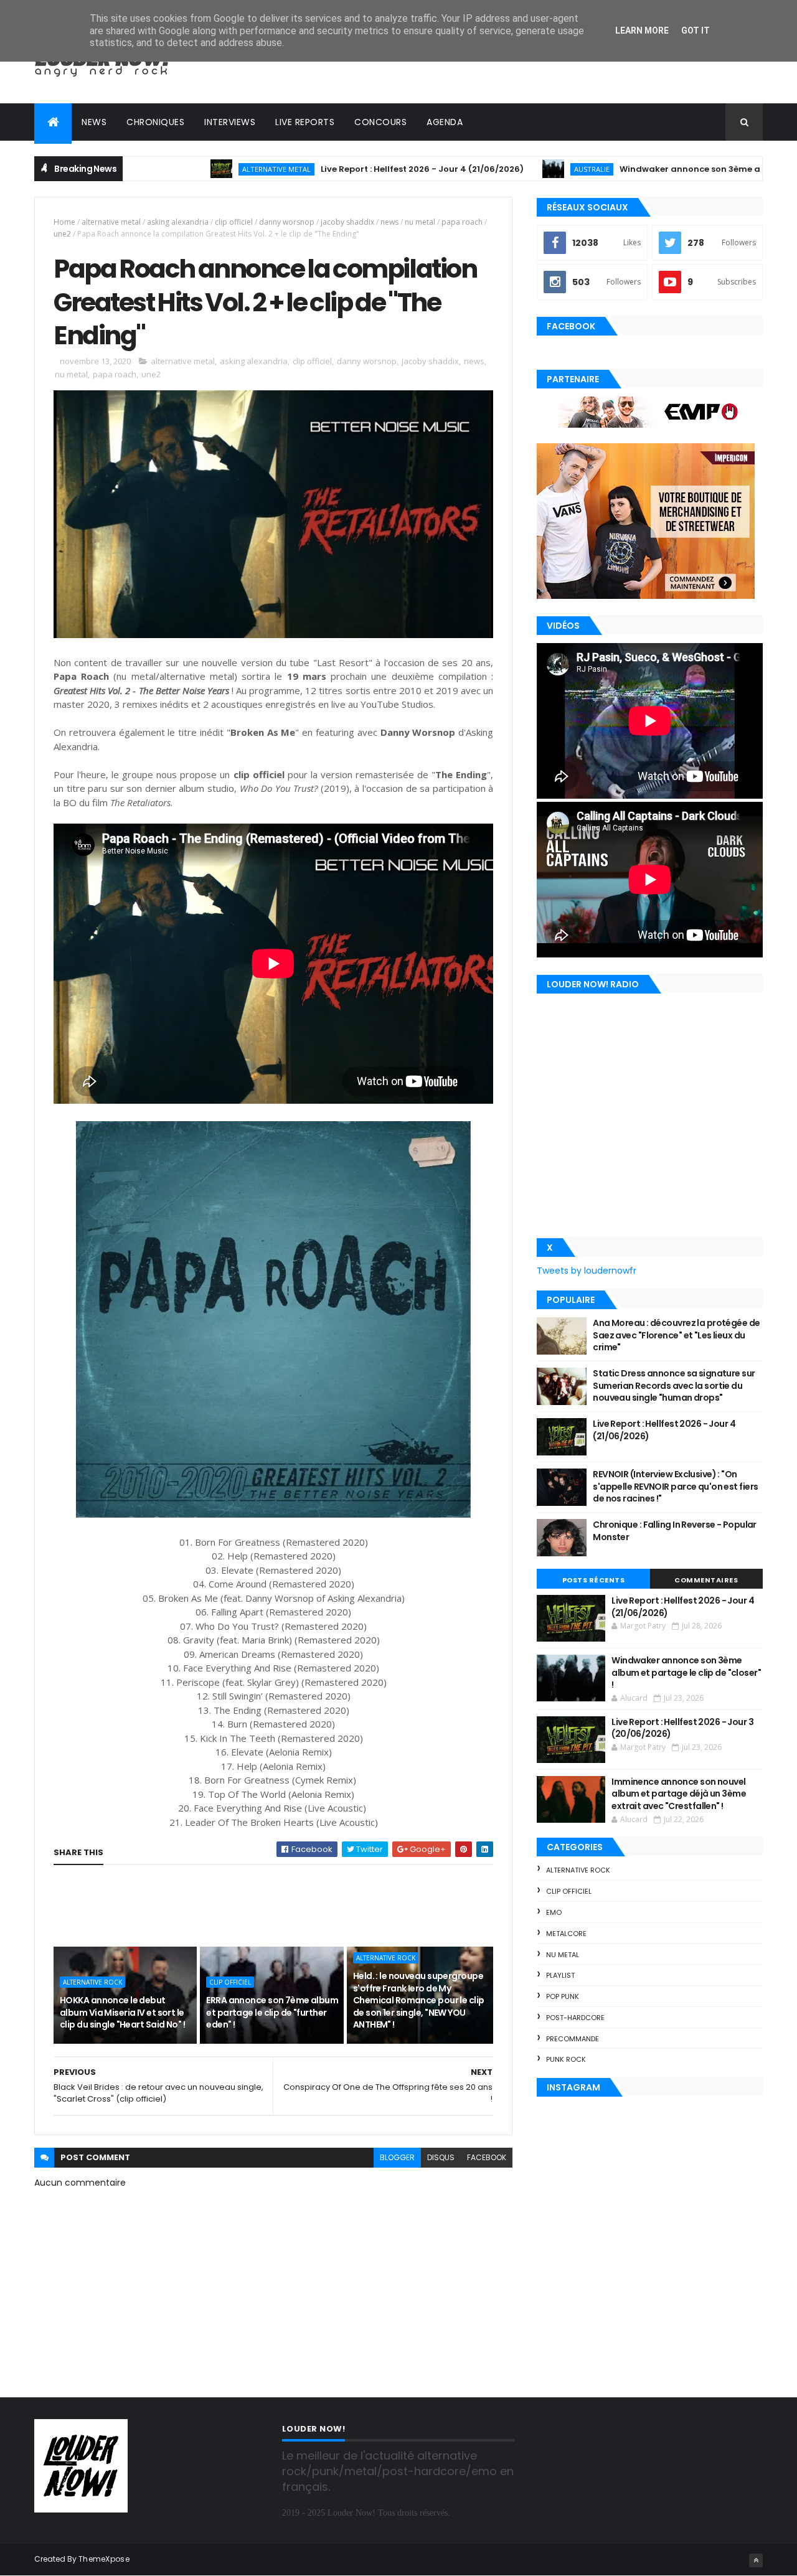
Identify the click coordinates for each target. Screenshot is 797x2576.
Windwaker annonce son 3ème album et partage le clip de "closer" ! (686, 1672)
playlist (560, 1975)
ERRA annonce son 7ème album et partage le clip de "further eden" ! (272, 2012)
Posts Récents (594, 1580)
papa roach (462, 222)
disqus (441, 2157)
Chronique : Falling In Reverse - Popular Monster (675, 1531)
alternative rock (92, 1982)
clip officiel (234, 222)
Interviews (230, 122)
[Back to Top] (756, 2560)
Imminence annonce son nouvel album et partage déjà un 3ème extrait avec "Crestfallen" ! (679, 1794)
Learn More (642, 31)
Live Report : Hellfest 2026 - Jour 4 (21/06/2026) (332, 169)
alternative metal (187, 169)
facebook (487, 2157)
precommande (573, 2039)
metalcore (566, 1934)
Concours (380, 122)
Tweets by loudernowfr (587, 1271)
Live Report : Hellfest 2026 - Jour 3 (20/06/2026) (682, 1728)
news (389, 222)
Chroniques (155, 122)
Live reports (305, 122)
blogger (397, 2157)
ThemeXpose (104, 2559)
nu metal (420, 222)
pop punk (563, 1996)
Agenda (445, 122)
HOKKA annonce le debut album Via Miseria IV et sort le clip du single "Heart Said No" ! (122, 2012)
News (94, 122)
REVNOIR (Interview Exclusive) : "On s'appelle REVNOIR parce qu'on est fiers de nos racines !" (675, 1486)
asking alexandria (178, 222)
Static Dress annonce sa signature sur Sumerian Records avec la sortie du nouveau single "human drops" (674, 1385)
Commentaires (706, 1580)
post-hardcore (575, 2018)
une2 (62, 234)
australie (502, 169)
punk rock (566, 2059)
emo (554, 1912)
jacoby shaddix (347, 222)
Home (64, 222)
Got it (696, 31)
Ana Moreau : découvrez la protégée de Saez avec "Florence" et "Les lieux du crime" (676, 1335)
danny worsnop (287, 222)
